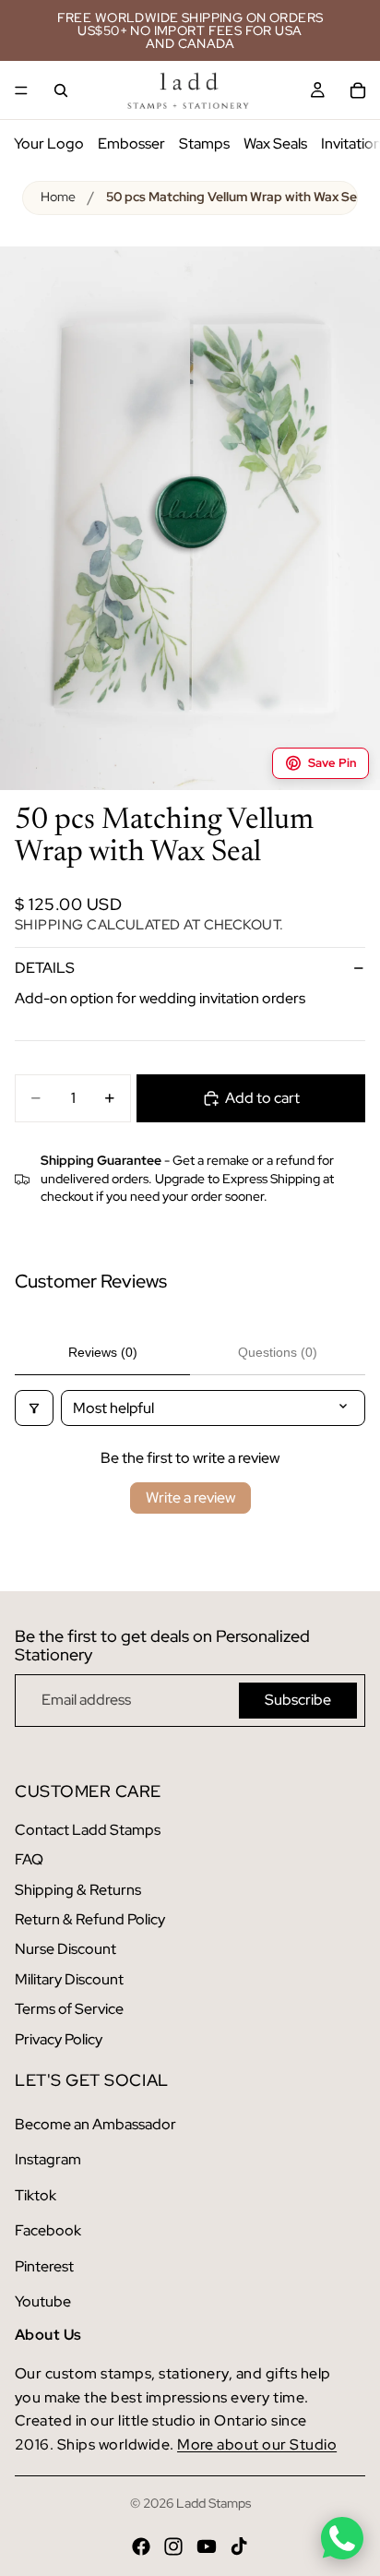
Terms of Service (69, 2009)
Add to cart (262, 1098)
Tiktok (36, 2195)
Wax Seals (275, 144)
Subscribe (298, 1700)
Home (58, 197)
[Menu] (21, 90)
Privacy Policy (59, 2039)
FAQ (29, 1859)
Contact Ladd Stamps (88, 1830)
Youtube (43, 2301)
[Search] (61, 90)
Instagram (48, 2159)
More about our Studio (257, 2444)
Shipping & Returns (78, 1890)
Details (45, 968)
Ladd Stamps (214, 2503)
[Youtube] (207, 2546)
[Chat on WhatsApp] (342, 2538)
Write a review (190, 1498)
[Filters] (34, 1408)
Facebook (48, 2230)
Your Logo (49, 144)
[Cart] (358, 90)
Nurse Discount (65, 1949)
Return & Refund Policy (90, 1919)
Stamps (204, 144)
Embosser (131, 144)
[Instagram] (173, 2546)
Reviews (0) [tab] (103, 1352)
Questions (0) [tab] (278, 1352)
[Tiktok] (239, 2546)
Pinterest (44, 2266)
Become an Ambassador (95, 2124)
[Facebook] (141, 2546)
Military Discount (69, 1979)
